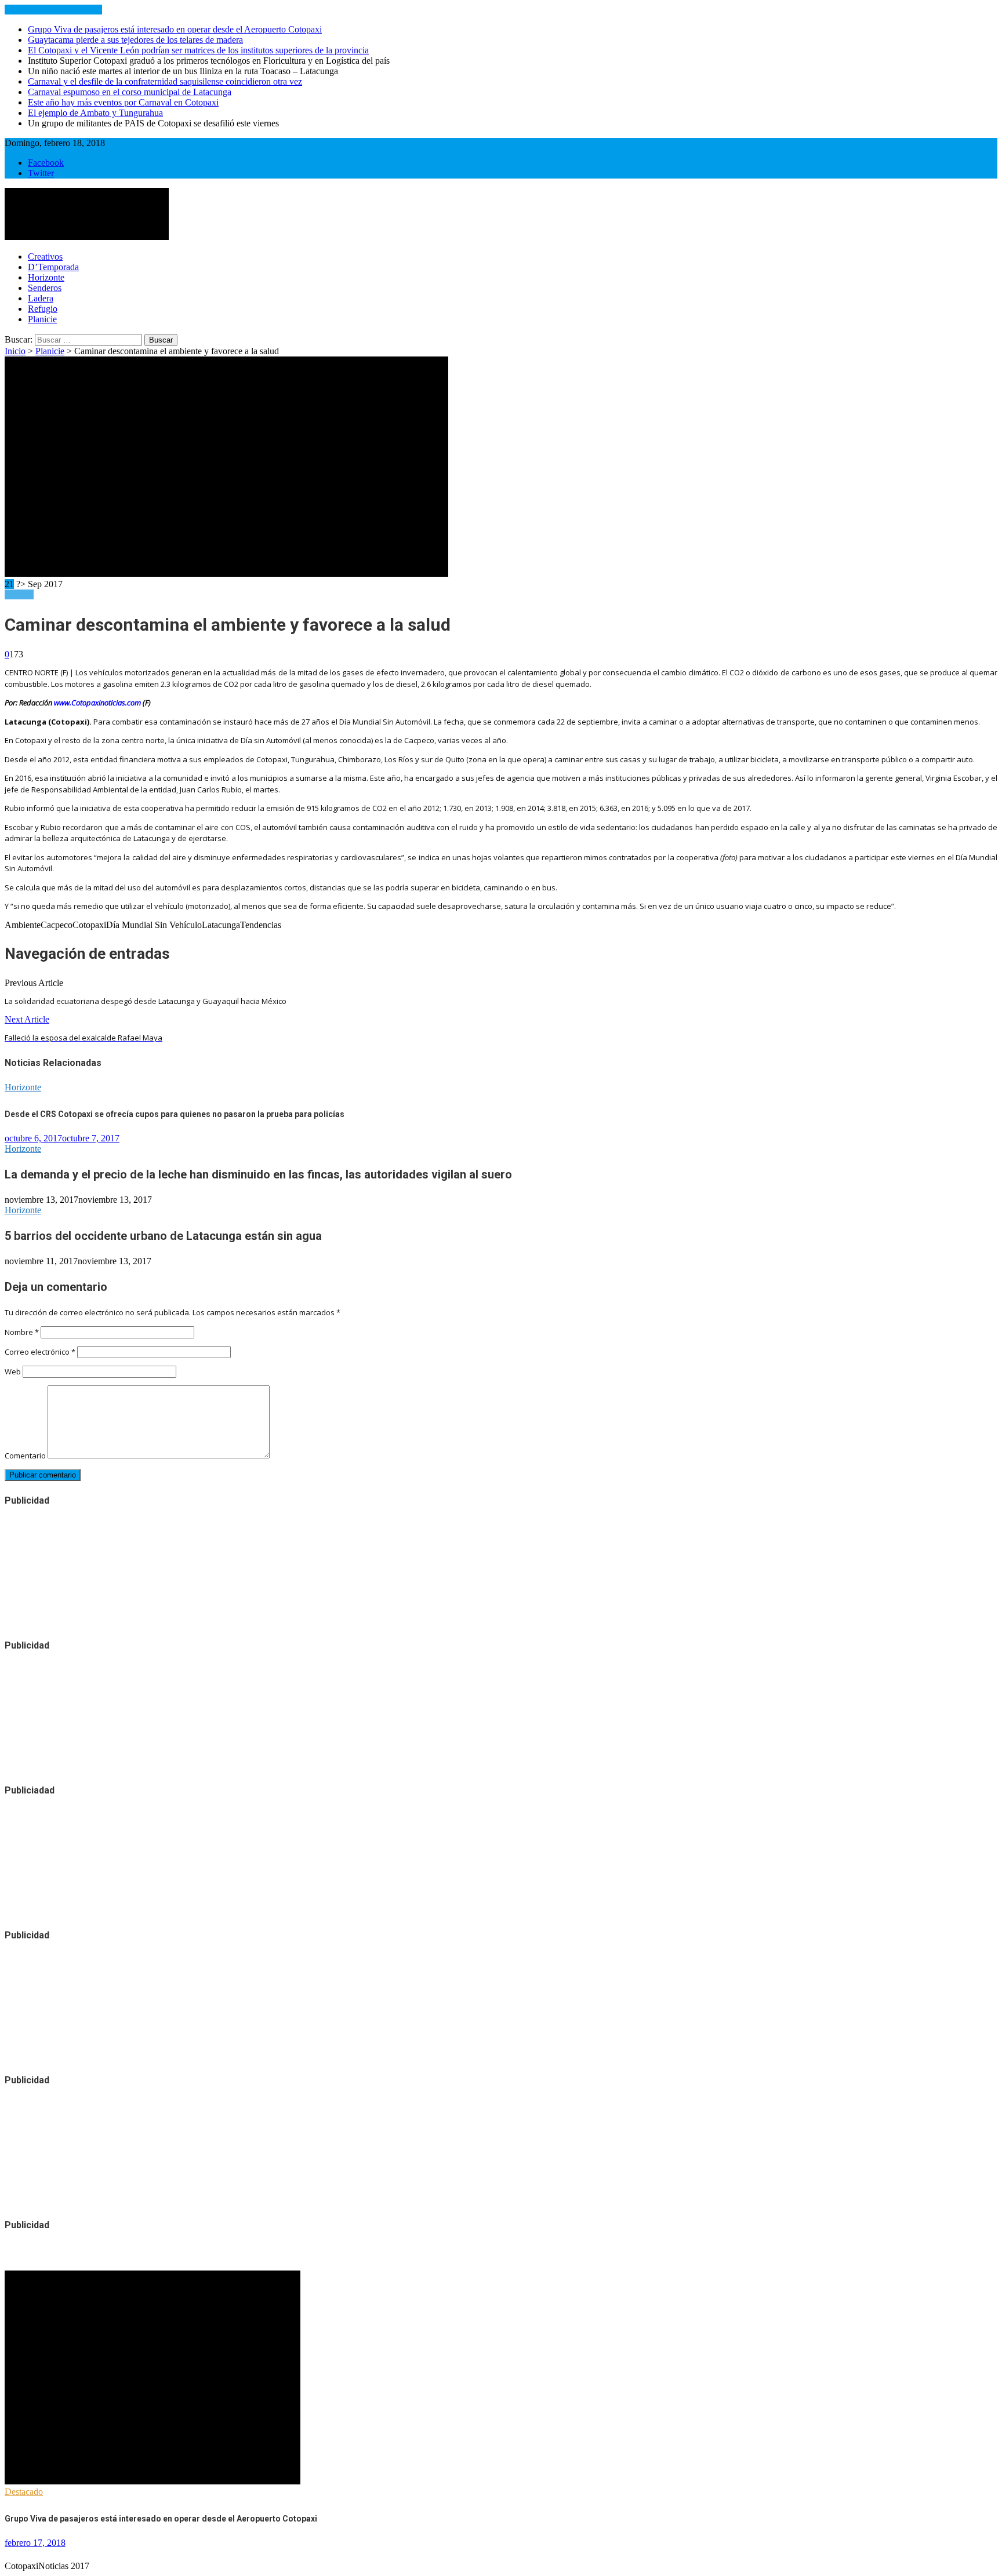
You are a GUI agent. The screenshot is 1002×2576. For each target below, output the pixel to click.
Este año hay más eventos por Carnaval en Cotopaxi (123, 102)
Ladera (41, 298)
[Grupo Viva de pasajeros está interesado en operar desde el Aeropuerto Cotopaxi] (153, 2481)
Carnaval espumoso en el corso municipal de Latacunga (130, 92)
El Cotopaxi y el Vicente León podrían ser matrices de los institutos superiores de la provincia (198, 50)
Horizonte (46, 277)
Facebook (46, 163)
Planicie (42, 319)
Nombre (22, 1332)
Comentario (25, 1456)
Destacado (24, 2492)
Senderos (45, 288)
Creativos (45, 256)
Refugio (43, 309)
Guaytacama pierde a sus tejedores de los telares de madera (135, 40)
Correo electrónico (40, 1352)
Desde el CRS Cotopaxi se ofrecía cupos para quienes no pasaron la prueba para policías (175, 1114)
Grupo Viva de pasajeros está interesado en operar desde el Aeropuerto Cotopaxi (175, 29)
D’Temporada (53, 267)
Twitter (41, 173)
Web (13, 1371)
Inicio (15, 351)
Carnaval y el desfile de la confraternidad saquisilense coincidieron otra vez (165, 81)
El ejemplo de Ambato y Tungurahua (95, 113)
